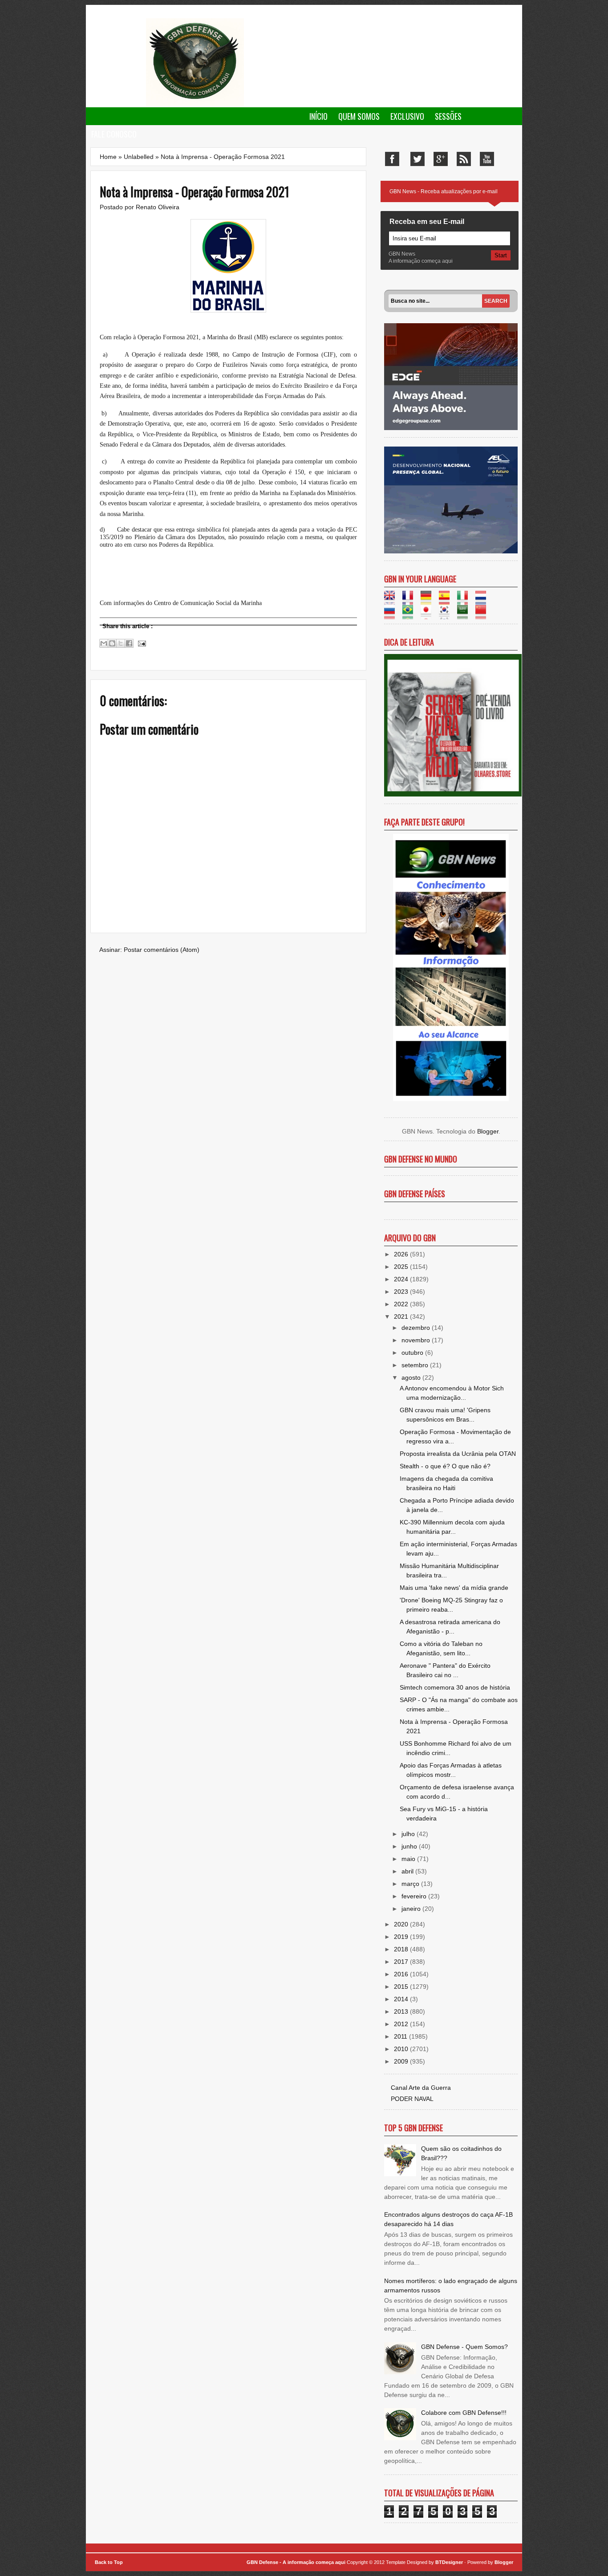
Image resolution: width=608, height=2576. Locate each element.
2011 (401, 2036)
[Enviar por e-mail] (104, 643)
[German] (429, 600)
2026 (402, 1254)
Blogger (488, 1131)
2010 (402, 2049)
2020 (402, 1924)
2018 (402, 1949)
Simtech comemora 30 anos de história (455, 1687)
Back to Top (109, 2562)
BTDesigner (450, 2562)
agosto (412, 1377)
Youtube (487, 159)
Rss (464, 159)
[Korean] (447, 614)
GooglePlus (441, 159)
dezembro (417, 1328)
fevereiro (415, 1896)
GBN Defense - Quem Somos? (464, 2347)
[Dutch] (484, 600)
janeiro (412, 1909)
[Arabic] (465, 614)
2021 (402, 1316)
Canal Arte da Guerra (421, 2088)
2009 (402, 2061)
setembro (416, 1365)
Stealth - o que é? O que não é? (445, 1466)
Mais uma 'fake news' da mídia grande (454, 1588)
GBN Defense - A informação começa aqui (296, 2562)
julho (409, 1834)
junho (410, 1846)
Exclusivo (407, 116)
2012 (402, 2024)
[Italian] (465, 600)
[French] (411, 600)
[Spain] (447, 600)
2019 (402, 1937)
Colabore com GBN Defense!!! (464, 2413)
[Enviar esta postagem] (141, 643)
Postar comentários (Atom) (162, 950)
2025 (402, 1267)
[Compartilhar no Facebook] (129, 643)
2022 (402, 1304)
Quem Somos (359, 116)
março (411, 1884)
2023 (402, 1292)
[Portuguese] (411, 614)
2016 (402, 1974)
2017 (402, 1962)
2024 (402, 1279)
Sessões (448, 116)
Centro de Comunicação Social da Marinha (208, 603)
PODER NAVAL (412, 2099)
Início (318, 116)
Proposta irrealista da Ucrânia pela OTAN (458, 1454)
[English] (392, 600)
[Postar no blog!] (112, 643)
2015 (402, 1987)
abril (408, 1871)
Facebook (392, 159)
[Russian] (392, 614)
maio (409, 1859)
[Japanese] (429, 614)
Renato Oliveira (158, 207)
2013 (402, 2011)
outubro (413, 1353)
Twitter (417, 159)
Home (108, 157)
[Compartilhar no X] (121, 643)
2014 (402, 1999)
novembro (417, 1340)
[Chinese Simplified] (484, 614)
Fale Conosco (114, 134)
